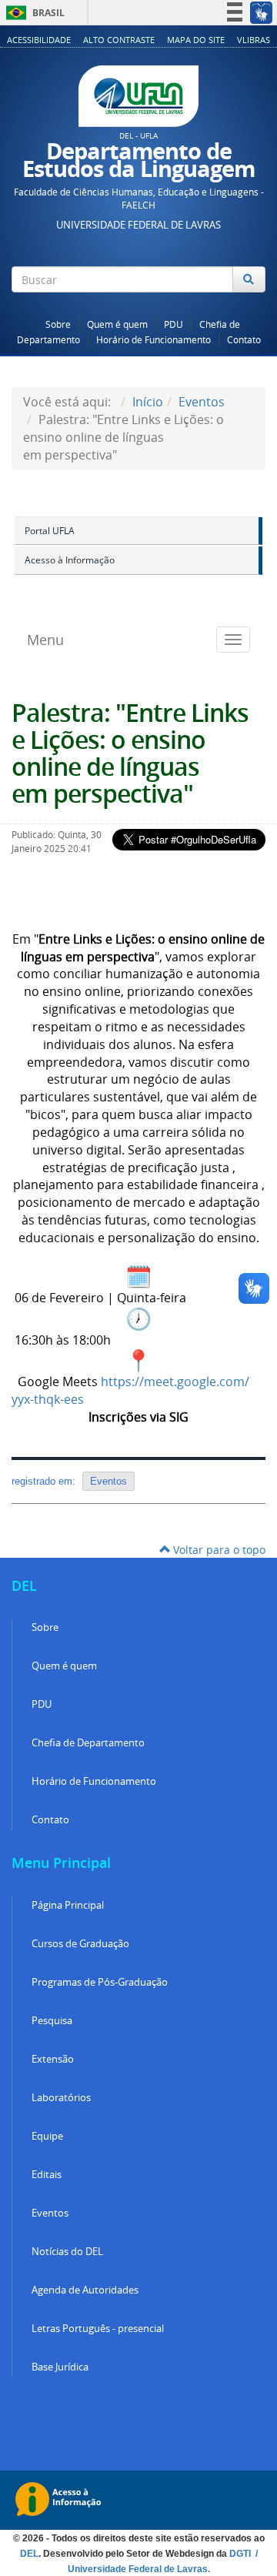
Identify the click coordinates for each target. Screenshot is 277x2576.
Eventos (202, 402)
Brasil (33, 13)
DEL (29, 2554)
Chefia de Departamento (88, 1743)
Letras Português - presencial (98, 2329)
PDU (174, 324)
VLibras (254, 40)
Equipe (47, 2136)
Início (148, 402)
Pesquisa (52, 2021)
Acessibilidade (39, 40)
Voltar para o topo (218, 1550)
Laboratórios (61, 2098)
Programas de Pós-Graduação (100, 1982)
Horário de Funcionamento (154, 340)
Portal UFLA (50, 531)
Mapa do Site (196, 40)
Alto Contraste (119, 40)
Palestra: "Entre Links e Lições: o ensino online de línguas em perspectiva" (130, 753)
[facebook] (204, 308)
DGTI (241, 2554)
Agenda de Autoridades (85, 2290)
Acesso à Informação (70, 560)
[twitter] (225, 308)
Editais (47, 2175)
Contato (244, 340)
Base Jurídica (60, 2367)
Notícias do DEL (67, 2252)
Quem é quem (117, 324)
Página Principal (68, 1905)
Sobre (58, 324)
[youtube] (245, 308)
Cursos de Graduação (80, 1944)
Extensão (53, 2059)
